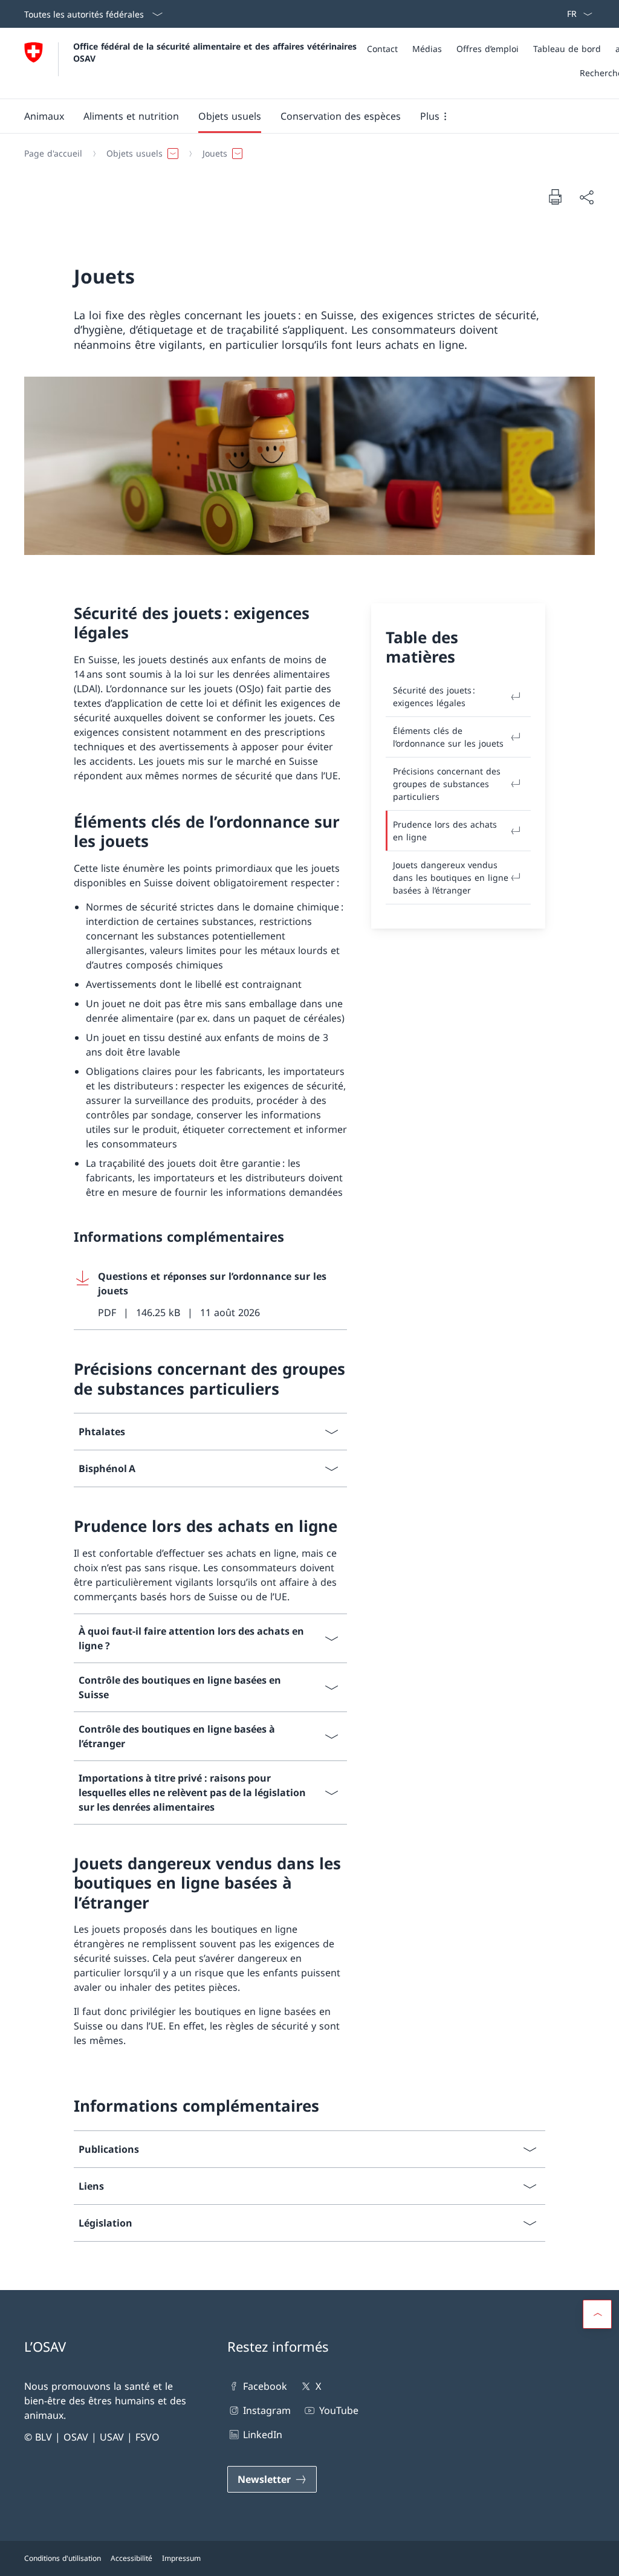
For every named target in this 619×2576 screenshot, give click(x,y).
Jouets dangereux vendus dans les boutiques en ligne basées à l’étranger (451, 878)
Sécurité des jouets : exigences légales (434, 696)
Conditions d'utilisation (63, 2558)
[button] (44, 116)
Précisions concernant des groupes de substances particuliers (447, 784)
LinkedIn (263, 2435)
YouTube (339, 2410)
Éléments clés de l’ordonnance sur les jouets (448, 737)
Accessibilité (131, 2558)
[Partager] (586, 197)
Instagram (267, 2410)
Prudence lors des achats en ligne (445, 831)
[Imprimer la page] (555, 196)
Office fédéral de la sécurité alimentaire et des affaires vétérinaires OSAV (216, 52)
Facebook (265, 2386)
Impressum (181, 2558)
